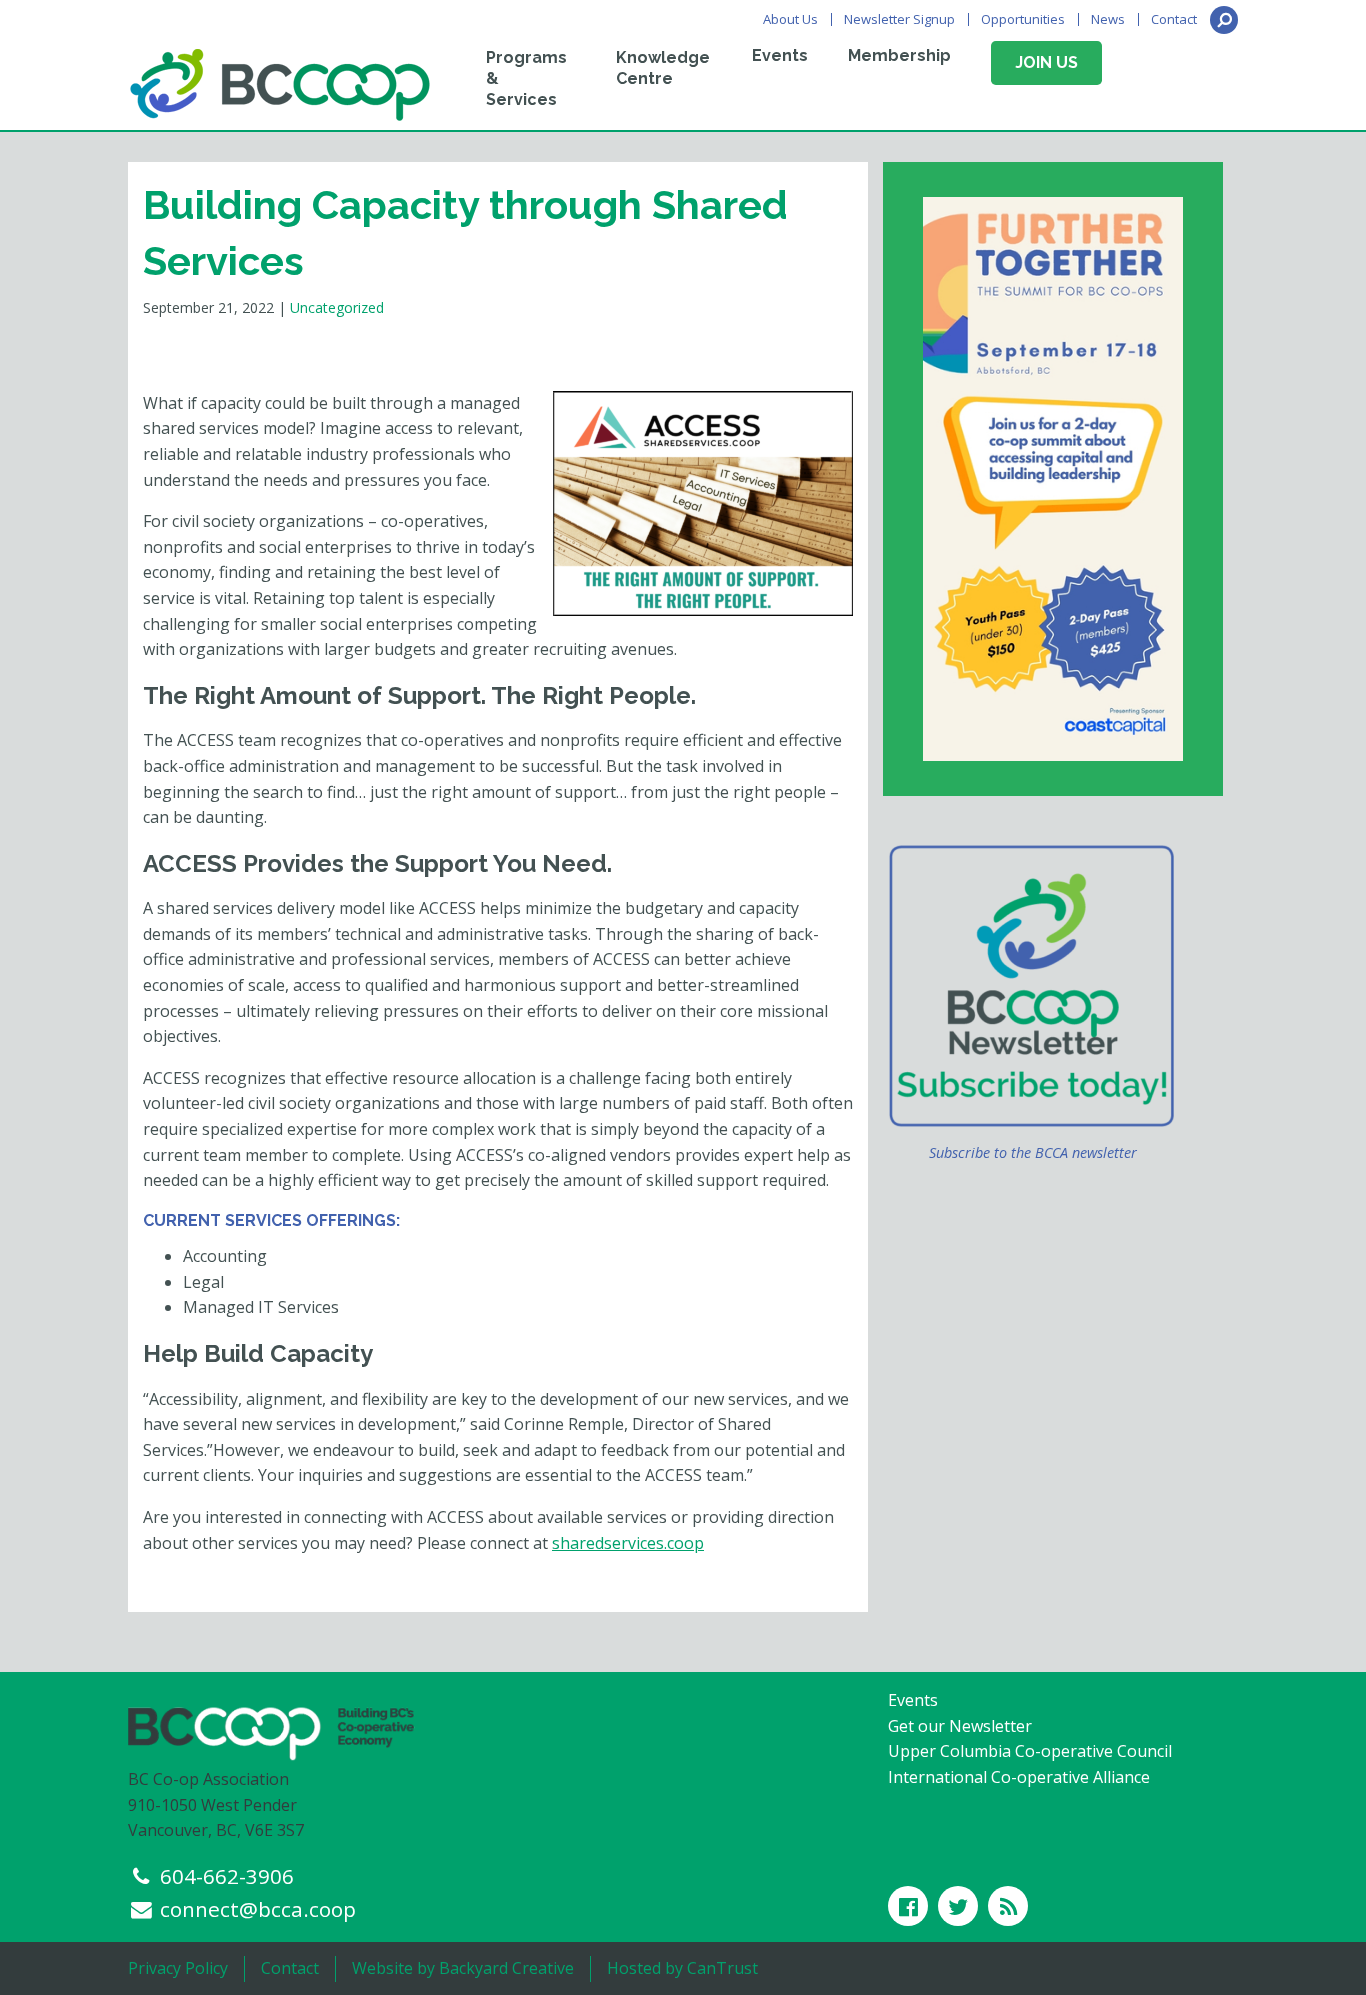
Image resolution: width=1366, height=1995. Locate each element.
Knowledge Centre (663, 68)
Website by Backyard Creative (463, 1968)
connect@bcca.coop (258, 1909)
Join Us (1046, 62)
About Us (790, 19)
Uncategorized (337, 307)
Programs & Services (526, 78)
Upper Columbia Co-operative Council (1030, 1751)
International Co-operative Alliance (1019, 1777)
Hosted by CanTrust (682, 1968)
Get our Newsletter (960, 1726)
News (1108, 19)
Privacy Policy (178, 1968)
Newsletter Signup (899, 19)
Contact (1174, 19)
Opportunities (1023, 19)
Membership (899, 55)
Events (780, 55)
